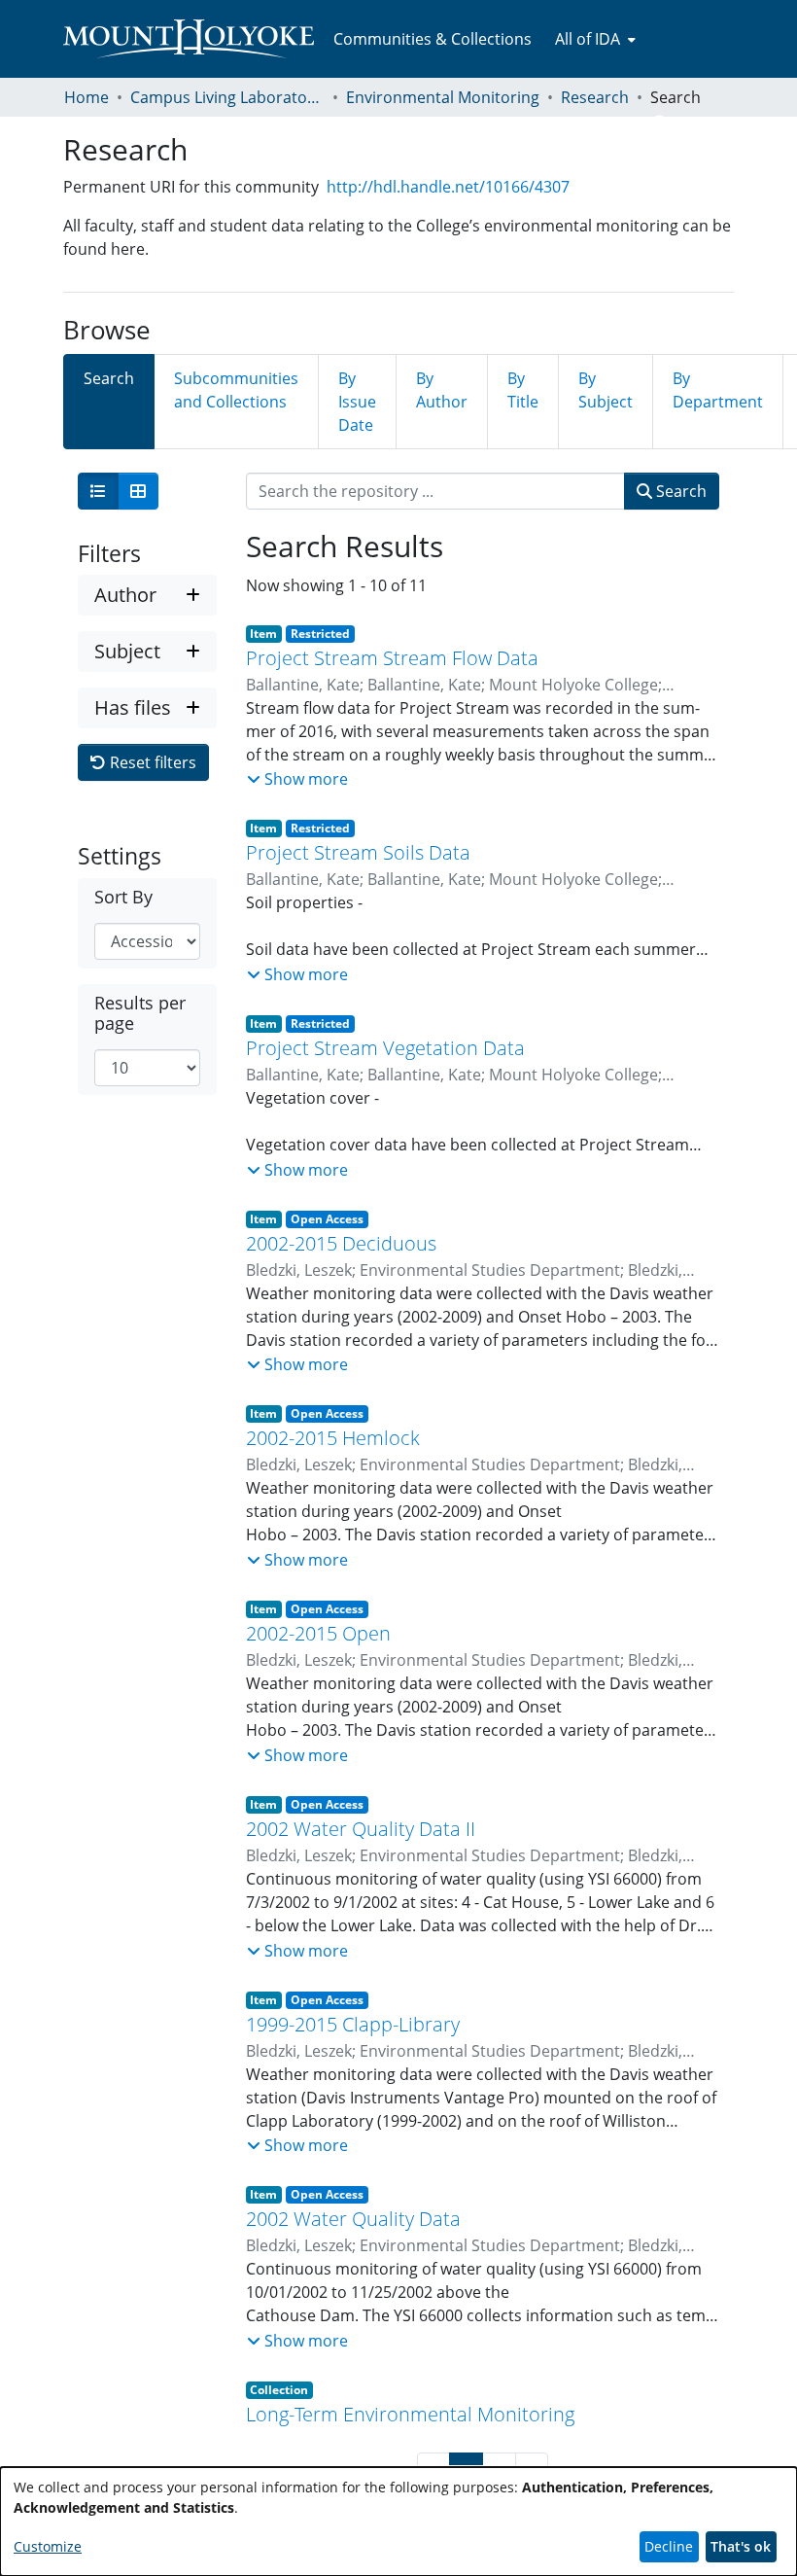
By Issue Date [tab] (357, 402)
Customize (48, 2546)
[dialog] (398, 2522)
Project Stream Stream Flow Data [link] (392, 658)
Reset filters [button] (151, 762)
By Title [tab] (523, 390)
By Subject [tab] (606, 390)
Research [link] (595, 97)
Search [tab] (109, 378)
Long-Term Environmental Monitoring (410, 2414)
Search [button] (679, 491)
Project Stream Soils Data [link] (358, 852)
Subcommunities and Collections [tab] (236, 390)
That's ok (741, 2546)
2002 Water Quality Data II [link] (361, 1829)
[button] (660, 124)
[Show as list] (98, 491)
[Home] (189, 39)
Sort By (123, 897)
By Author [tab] (442, 390)
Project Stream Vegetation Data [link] (385, 1048)
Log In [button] (701, 124)
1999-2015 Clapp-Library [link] (353, 2024)
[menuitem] (593, 39)
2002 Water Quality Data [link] (353, 2219)
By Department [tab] (718, 390)
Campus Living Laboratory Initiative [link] (227, 97)
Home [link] (87, 97)
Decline (669, 2546)
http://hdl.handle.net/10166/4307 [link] (448, 187)
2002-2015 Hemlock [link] (333, 1438)
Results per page (140, 1013)
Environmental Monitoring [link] (443, 97)
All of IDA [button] (588, 39)
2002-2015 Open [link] (318, 1633)
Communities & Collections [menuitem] (433, 39)
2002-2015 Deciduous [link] (341, 1243)
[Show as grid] (138, 491)
